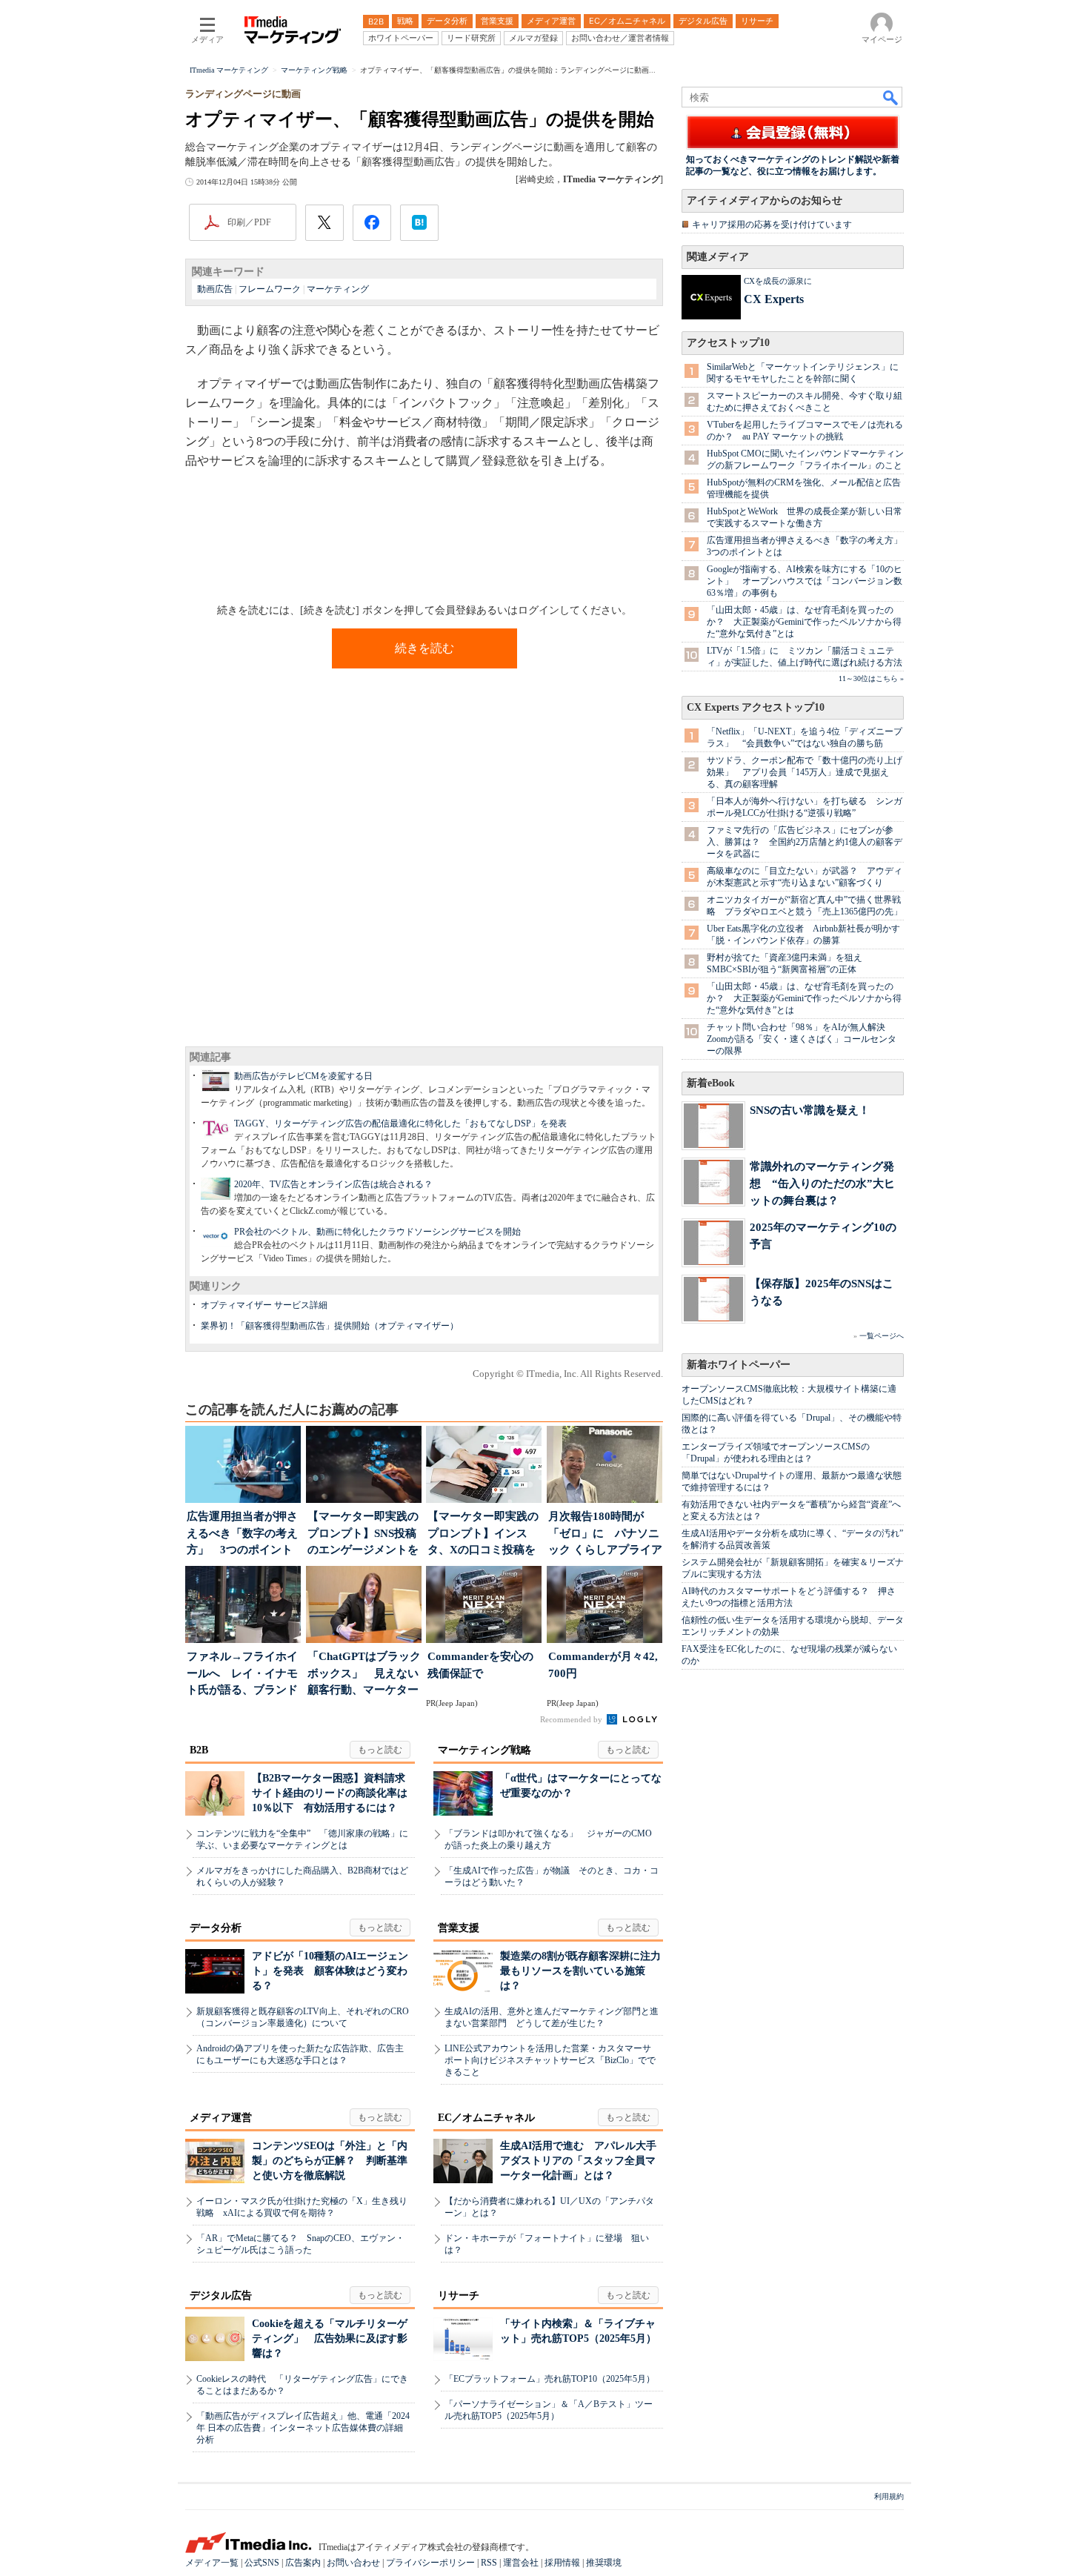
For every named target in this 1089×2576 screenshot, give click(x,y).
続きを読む (424, 648)
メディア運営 (221, 2118)
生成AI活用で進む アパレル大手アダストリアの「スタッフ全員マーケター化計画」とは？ (578, 2161)
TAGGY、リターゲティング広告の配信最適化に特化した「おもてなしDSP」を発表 (400, 1123)
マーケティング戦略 (484, 1750)
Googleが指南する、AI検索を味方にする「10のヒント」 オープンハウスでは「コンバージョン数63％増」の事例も (805, 581)
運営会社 (521, 2563)
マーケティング (338, 289)
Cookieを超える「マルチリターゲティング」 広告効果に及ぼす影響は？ (330, 2338)
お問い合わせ (353, 2563)
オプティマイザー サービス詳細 (264, 1305)
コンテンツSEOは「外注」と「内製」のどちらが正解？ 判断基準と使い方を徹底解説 (330, 2161)
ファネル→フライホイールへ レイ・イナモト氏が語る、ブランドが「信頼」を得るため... (242, 1674)
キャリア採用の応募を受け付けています (772, 225)
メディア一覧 (212, 2563)
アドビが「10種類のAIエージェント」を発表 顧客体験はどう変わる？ (330, 1971)
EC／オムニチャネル (486, 2118)
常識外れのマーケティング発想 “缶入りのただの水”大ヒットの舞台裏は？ (822, 1183)
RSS (489, 2563)
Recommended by (572, 1719)
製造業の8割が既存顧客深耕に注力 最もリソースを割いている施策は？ (586, 1971)
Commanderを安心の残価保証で (480, 1665)
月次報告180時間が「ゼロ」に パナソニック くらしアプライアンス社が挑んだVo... (605, 1534)
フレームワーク (270, 289)
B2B (199, 1750)
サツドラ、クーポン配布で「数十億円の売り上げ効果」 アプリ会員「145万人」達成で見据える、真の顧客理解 (805, 772)
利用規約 (889, 2496)
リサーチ (459, 2296)
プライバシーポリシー (430, 2563)
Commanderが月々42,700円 (603, 1665)
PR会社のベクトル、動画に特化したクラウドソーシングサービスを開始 (377, 1232)
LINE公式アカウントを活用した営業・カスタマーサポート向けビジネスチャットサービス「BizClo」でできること (550, 2060)
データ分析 (216, 1928)
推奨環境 (604, 2563)
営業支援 (459, 1928)
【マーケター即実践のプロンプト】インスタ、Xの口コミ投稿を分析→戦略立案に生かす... (483, 1534)
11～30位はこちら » (871, 678)
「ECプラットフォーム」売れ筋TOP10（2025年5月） (550, 2379)
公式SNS (262, 2563)
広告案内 (303, 2563)
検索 (891, 97)
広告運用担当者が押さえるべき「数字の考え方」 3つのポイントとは (242, 1534)
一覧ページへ (882, 1336)
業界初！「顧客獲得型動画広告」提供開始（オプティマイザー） (330, 1326)
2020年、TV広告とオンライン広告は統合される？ (333, 1184)
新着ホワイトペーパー (739, 1365)
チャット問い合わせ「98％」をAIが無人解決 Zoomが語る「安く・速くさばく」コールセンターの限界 (802, 1039)
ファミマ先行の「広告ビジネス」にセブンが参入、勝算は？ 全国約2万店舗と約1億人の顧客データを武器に (805, 842)
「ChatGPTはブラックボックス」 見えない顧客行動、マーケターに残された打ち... (364, 1674)
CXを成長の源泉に (778, 281)
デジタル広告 (221, 2296)
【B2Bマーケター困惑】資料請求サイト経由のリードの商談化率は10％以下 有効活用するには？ (330, 1793)
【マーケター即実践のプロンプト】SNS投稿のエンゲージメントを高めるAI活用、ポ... (363, 1534)
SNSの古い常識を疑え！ (810, 1110)
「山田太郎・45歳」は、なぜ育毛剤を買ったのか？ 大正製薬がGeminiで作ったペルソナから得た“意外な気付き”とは (804, 622)
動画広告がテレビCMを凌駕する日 (303, 1076)
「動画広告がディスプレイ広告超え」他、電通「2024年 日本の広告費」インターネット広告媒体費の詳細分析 (303, 2428)
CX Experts (774, 299)
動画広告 (215, 289)
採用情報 (562, 2563)
